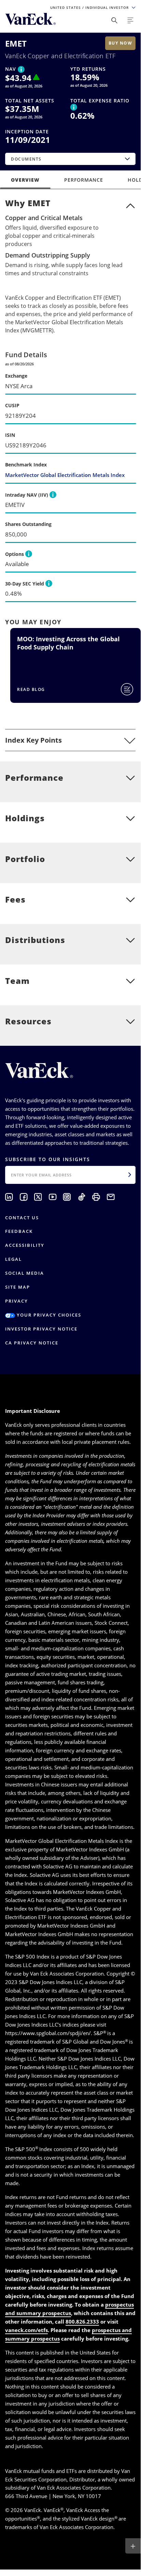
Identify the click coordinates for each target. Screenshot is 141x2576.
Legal (13, 1259)
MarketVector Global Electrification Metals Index (65, 475)
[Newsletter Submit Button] (130, 1175)
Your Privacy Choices (48, 1315)
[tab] (70, 740)
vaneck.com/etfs (26, 2330)
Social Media (25, 1273)
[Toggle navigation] (130, 20)
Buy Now (121, 43)
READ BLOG (31, 689)
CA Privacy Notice (32, 1343)
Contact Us (22, 1218)
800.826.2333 (82, 2322)
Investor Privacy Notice (41, 1329)
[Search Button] (114, 20)
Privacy (17, 1301)
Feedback (19, 1231)
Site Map (18, 1287)
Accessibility (25, 1245)
